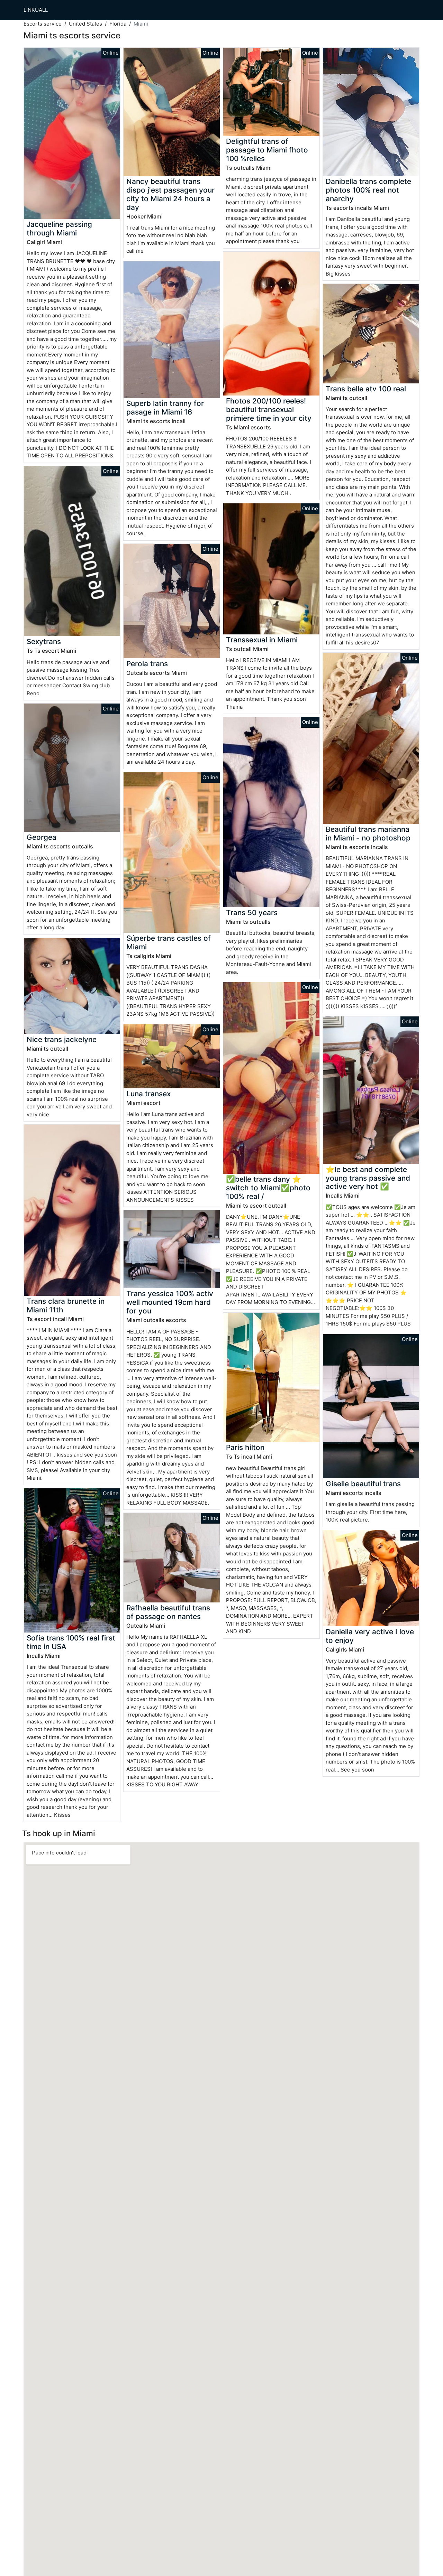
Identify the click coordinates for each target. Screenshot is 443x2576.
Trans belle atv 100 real (366, 389)
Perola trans (147, 664)
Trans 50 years (252, 913)
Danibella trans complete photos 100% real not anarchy (368, 190)
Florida (118, 24)
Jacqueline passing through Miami (59, 229)
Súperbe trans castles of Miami (169, 942)
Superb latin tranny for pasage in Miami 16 (165, 408)
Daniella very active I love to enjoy (370, 1636)
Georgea (42, 837)
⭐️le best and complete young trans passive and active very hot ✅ (368, 1178)
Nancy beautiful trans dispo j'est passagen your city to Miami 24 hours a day (170, 194)
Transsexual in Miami (262, 640)
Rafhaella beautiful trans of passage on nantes (168, 1612)
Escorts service (43, 24)
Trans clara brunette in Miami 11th (66, 1305)
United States (85, 24)
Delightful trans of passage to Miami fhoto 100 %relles (267, 150)
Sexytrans (44, 641)
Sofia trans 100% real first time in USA (71, 1642)
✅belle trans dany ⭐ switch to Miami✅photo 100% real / (268, 1188)
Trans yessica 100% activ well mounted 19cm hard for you (170, 1302)
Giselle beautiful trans (363, 1484)
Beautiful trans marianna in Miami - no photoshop (368, 834)
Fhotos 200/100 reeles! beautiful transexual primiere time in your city (269, 410)
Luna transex (148, 1094)
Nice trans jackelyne (62, 1039)
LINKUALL (36, 10)
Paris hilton (245, 1447)
